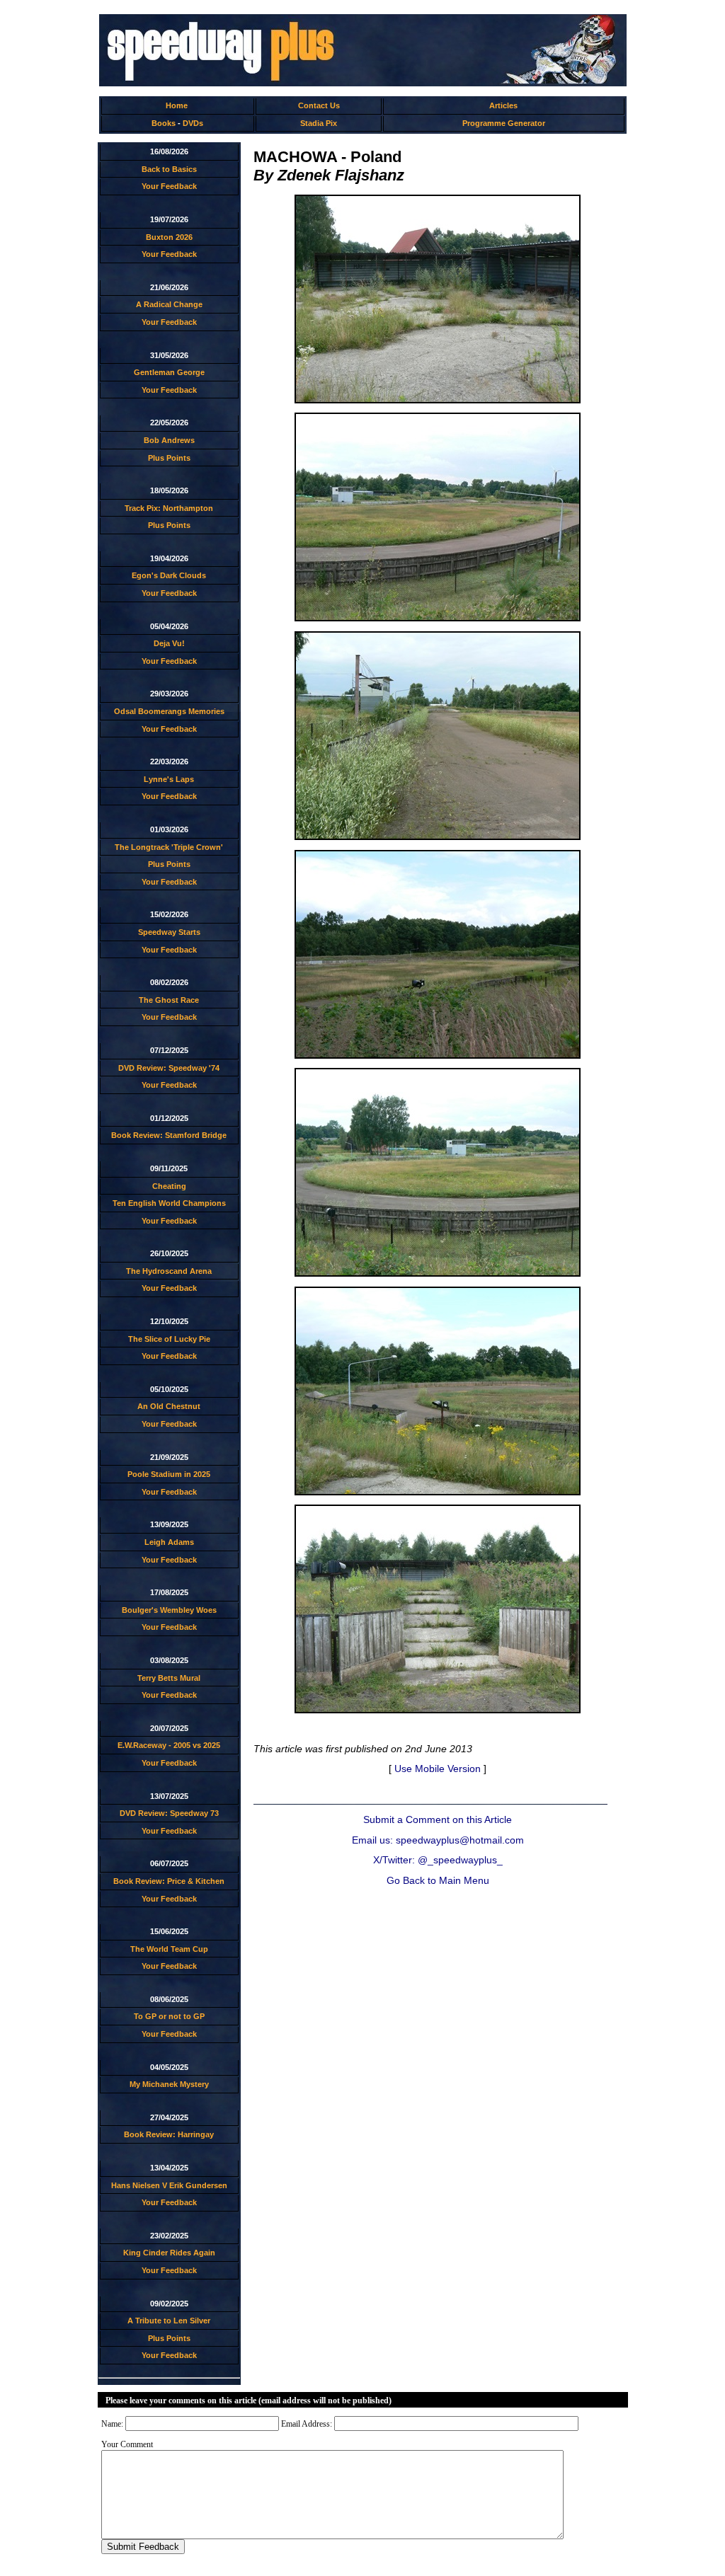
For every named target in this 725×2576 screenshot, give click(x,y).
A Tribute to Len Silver (169, 2321)
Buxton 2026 (169, 237)
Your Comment (127, 2444)
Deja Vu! (169, 643)
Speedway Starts (169, 932)
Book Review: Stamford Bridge (169, 1135)
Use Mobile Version (438, 1769)
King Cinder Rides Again (169, 2253)
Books (164, 123)
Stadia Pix (319, 123)
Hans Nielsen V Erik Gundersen (169, 2185)
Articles (503, 105)
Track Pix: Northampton (169, 508)
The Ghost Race (169, 1000)
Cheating (169, 1186)
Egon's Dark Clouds (169, 575)
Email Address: (307, 2424)
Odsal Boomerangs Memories (169, 711)
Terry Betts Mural (169, 1678)
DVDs (193, 123)
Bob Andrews (169, 440)
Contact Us (319, 105)
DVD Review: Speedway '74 (169, 1068)
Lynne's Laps (169, 779)
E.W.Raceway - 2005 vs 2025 (169, 1745)
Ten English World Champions (169, 1203)
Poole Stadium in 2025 (169, 1474)
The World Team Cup (169, 1949)
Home (177, 105)
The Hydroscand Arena (169, 1271)
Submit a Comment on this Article (438, 1820)
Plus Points (169, 458)
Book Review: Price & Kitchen (169, 1881)
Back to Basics (169, 169)
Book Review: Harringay (169, 2134)
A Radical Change (169, 304)
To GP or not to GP (169, 2016)
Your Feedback (169, 186)
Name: (112, 2424)
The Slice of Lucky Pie (169, 1339)
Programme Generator (504, 123)
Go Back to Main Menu (438, 1881)
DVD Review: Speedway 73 (169, 1813)
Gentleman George (169, 372)
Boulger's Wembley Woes (169, 1610)
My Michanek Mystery (169, 2084)
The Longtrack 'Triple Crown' (169, 847)
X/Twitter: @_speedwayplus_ (438, 1860)
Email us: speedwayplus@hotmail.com (438, 1840)
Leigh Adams (169, 1542)
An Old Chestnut (169, 1406)
